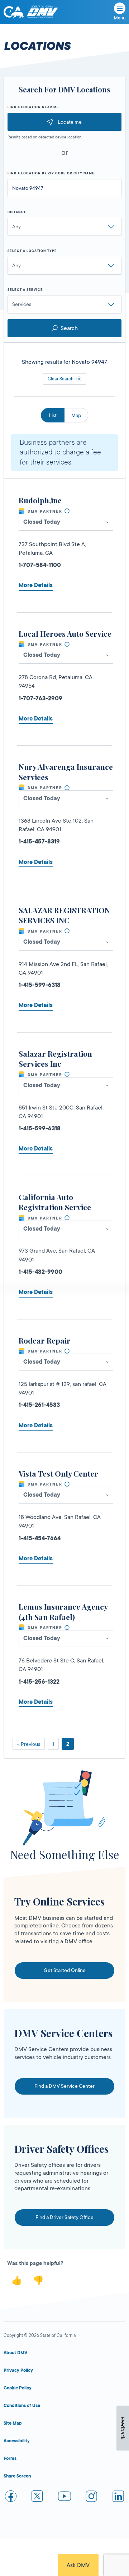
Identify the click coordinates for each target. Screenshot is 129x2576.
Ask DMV (78, 2565)
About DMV (15, 2353)
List (53, 415)
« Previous (29, 1744)
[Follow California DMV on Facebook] (11, 2497)
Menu (120, 18)
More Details (36, 585)
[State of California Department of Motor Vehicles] (42, 12)
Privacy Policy (18, 2370)
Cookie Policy (18, 2388)
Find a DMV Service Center (64, 2086)
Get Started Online (65, 1970)
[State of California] (14, 12)
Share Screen (17, 2476)
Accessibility (17, 2441)
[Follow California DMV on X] (38, 2497)
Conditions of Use (22, 2406)
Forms (10, 2458)
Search (69, 328)
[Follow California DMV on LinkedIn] (118, 2497)
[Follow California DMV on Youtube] (64, 2497)
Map (76, 415)
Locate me (70, 122)
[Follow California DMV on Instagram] (91, 2497)
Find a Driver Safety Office (64, 2217)
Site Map (13, 2423)
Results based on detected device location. (45, 137)
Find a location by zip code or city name (51, 173)
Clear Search (61, 379)
